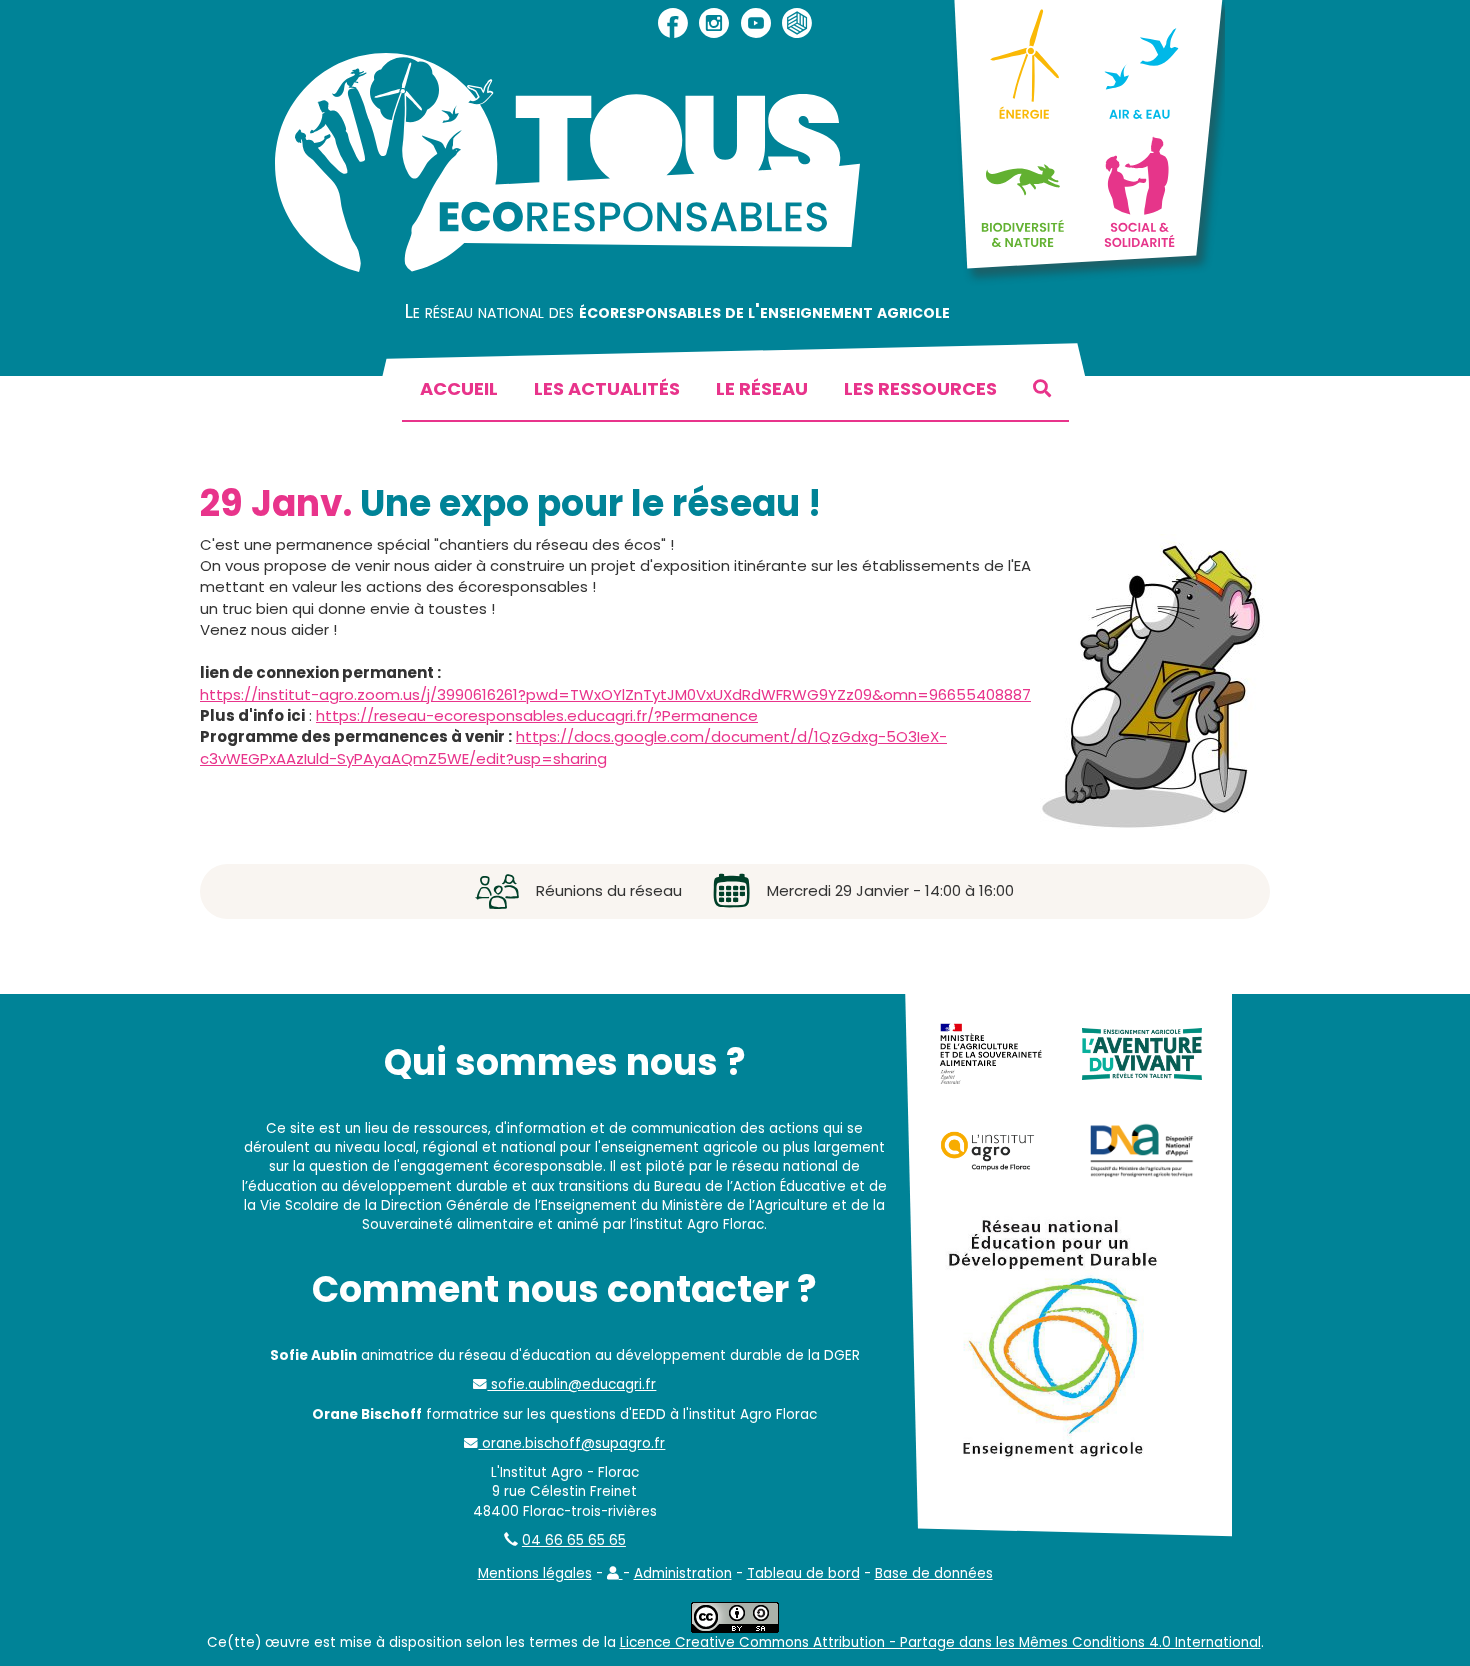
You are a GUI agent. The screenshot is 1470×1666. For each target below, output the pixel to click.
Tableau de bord (803, 1573)
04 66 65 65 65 (574, 1540)
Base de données (934, 1573)
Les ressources (920, 388)
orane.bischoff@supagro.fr (571, 1443)
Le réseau (762, 388)
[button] (615, 1573)
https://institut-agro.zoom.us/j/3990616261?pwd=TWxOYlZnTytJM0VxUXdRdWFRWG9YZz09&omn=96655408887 (615, 694)
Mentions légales (535, 1573)
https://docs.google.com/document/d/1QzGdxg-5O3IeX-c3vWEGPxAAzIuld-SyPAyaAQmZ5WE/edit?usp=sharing (573, 747)
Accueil (459, 388)
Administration (683, 1573)
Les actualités (607, 388)
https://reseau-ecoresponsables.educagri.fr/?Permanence (537, 715)
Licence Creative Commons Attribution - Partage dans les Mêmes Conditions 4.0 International (940, 1642)
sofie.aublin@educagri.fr (571, 1384)
